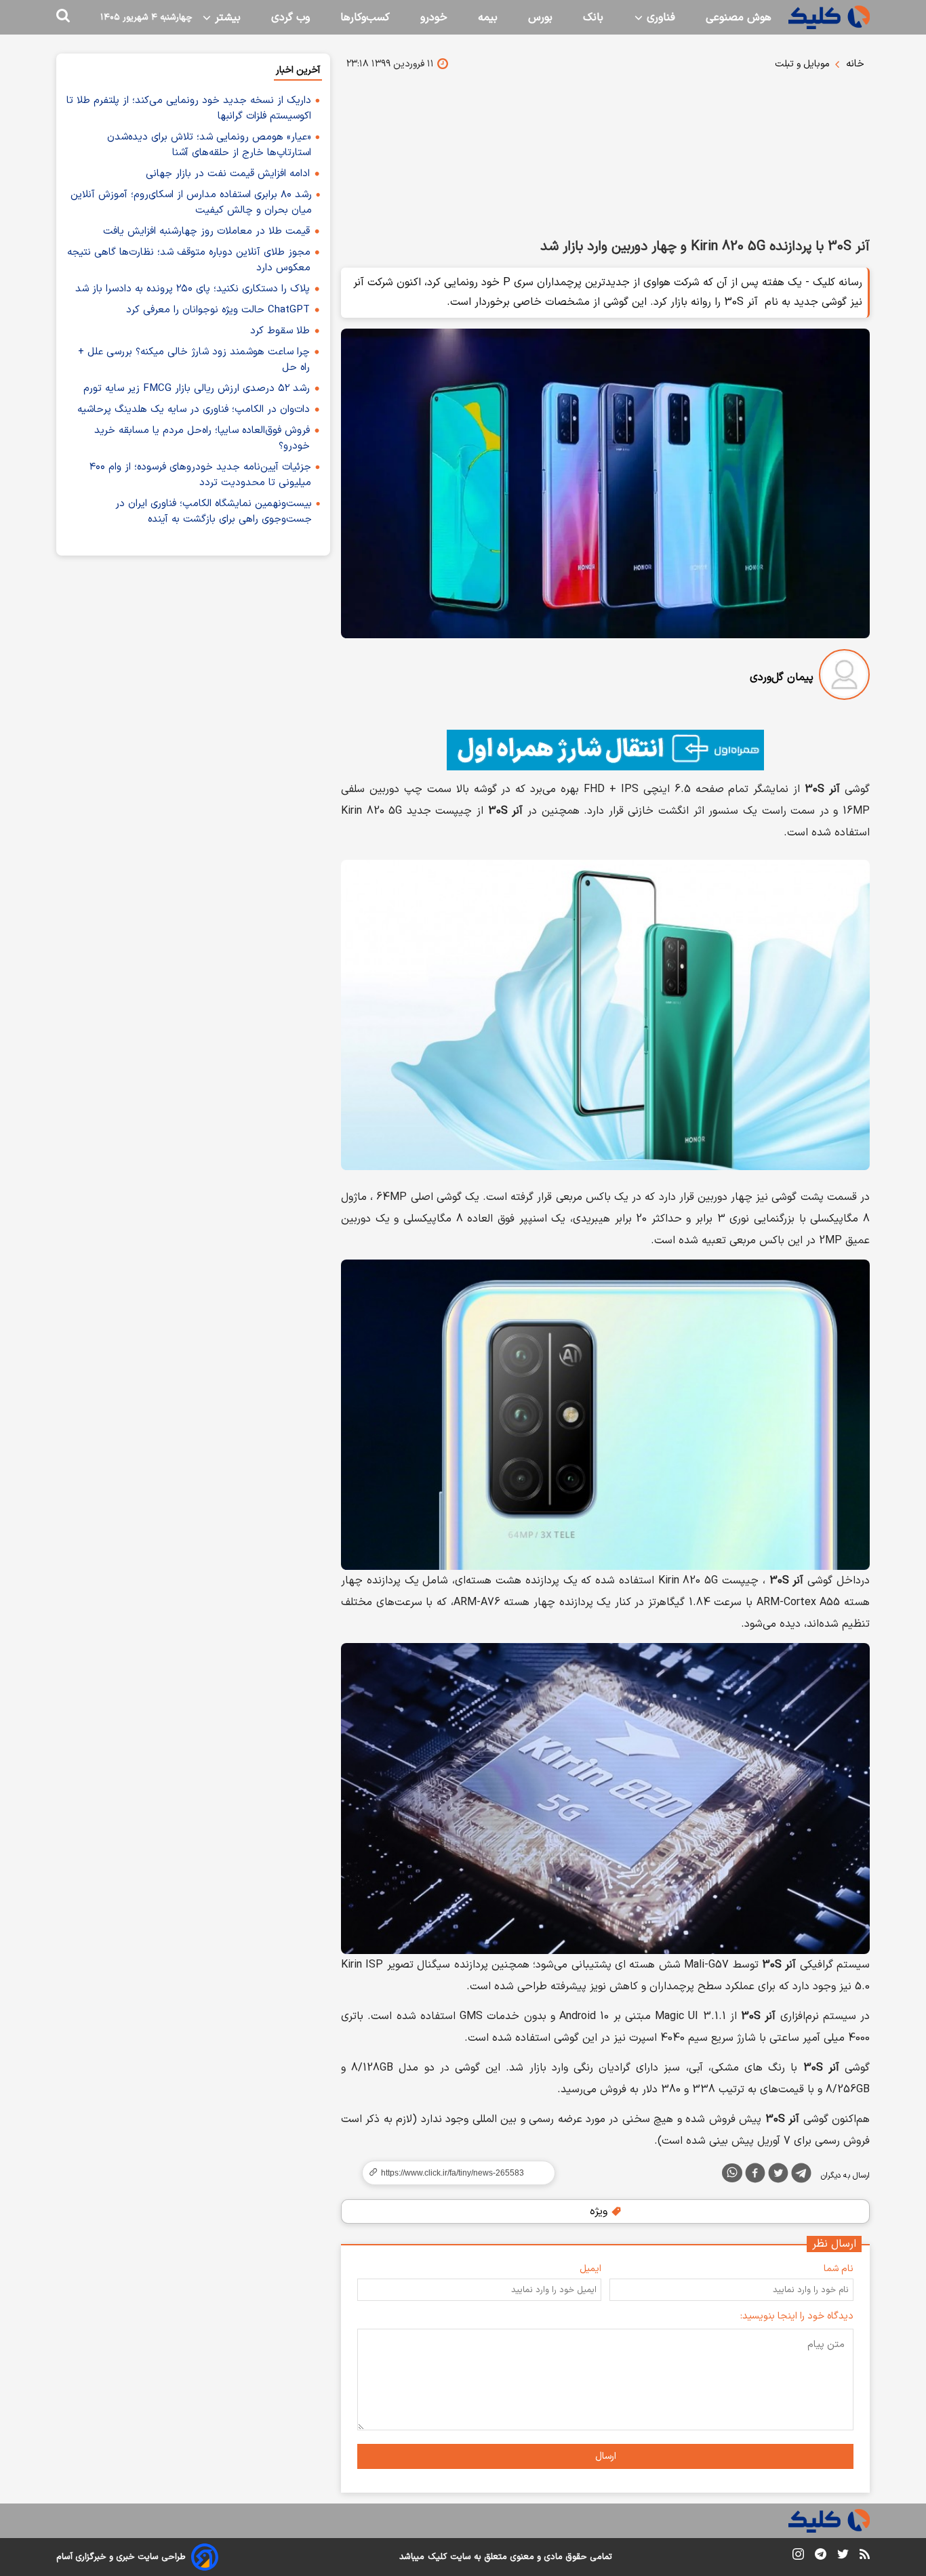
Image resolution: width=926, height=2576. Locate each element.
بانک (593, 18)
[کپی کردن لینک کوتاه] (453, 2173)
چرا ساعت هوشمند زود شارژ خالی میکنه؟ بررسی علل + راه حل (194, 360)
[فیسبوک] (755, 2176)
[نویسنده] (844, 677)
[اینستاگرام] (798, 2557)
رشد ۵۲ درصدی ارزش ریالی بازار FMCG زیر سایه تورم (197, 389)
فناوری (659, 18)
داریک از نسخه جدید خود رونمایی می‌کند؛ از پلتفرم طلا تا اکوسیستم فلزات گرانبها (189, 108)
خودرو (434, 18)
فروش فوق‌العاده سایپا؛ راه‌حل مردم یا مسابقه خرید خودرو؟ (202, 438)
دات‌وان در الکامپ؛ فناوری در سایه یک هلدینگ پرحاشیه (194, 410)
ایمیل (590, 2269)
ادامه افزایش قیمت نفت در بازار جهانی (228, 174)
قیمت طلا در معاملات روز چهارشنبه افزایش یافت (206, 231)
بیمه (488, 18)
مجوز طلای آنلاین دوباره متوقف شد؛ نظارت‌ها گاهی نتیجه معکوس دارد (189, 260)
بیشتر (226, 18)
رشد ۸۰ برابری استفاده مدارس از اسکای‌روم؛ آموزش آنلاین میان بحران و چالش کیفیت (191, 203)
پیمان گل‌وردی (782, 678)
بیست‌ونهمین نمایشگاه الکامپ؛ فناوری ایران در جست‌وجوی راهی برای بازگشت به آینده (214, 512)
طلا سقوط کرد (280, 331)
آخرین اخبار (298, 70)
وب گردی (290, 18)
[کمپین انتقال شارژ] (605, 750)
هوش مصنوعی (739, 18)
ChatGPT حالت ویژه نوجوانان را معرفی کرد (218, 310)
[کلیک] (829, 17)
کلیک (437, 2557)
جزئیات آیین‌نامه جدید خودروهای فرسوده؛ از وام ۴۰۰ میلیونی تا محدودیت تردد (200, 475)
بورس (540, 18)
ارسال (606, 2456)
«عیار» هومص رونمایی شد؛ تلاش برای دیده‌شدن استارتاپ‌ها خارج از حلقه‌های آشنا (209, 145)
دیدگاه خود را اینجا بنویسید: (797, 2316)
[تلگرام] (801, 2176)
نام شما (839, 2269)
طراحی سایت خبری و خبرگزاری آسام (121, 2557)
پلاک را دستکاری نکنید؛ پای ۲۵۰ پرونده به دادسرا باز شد (193, 289)
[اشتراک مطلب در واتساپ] (732, 2173)
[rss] (865, 2556)
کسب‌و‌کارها (365, 18)
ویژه (600, 2211)
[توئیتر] (778, 2176)
